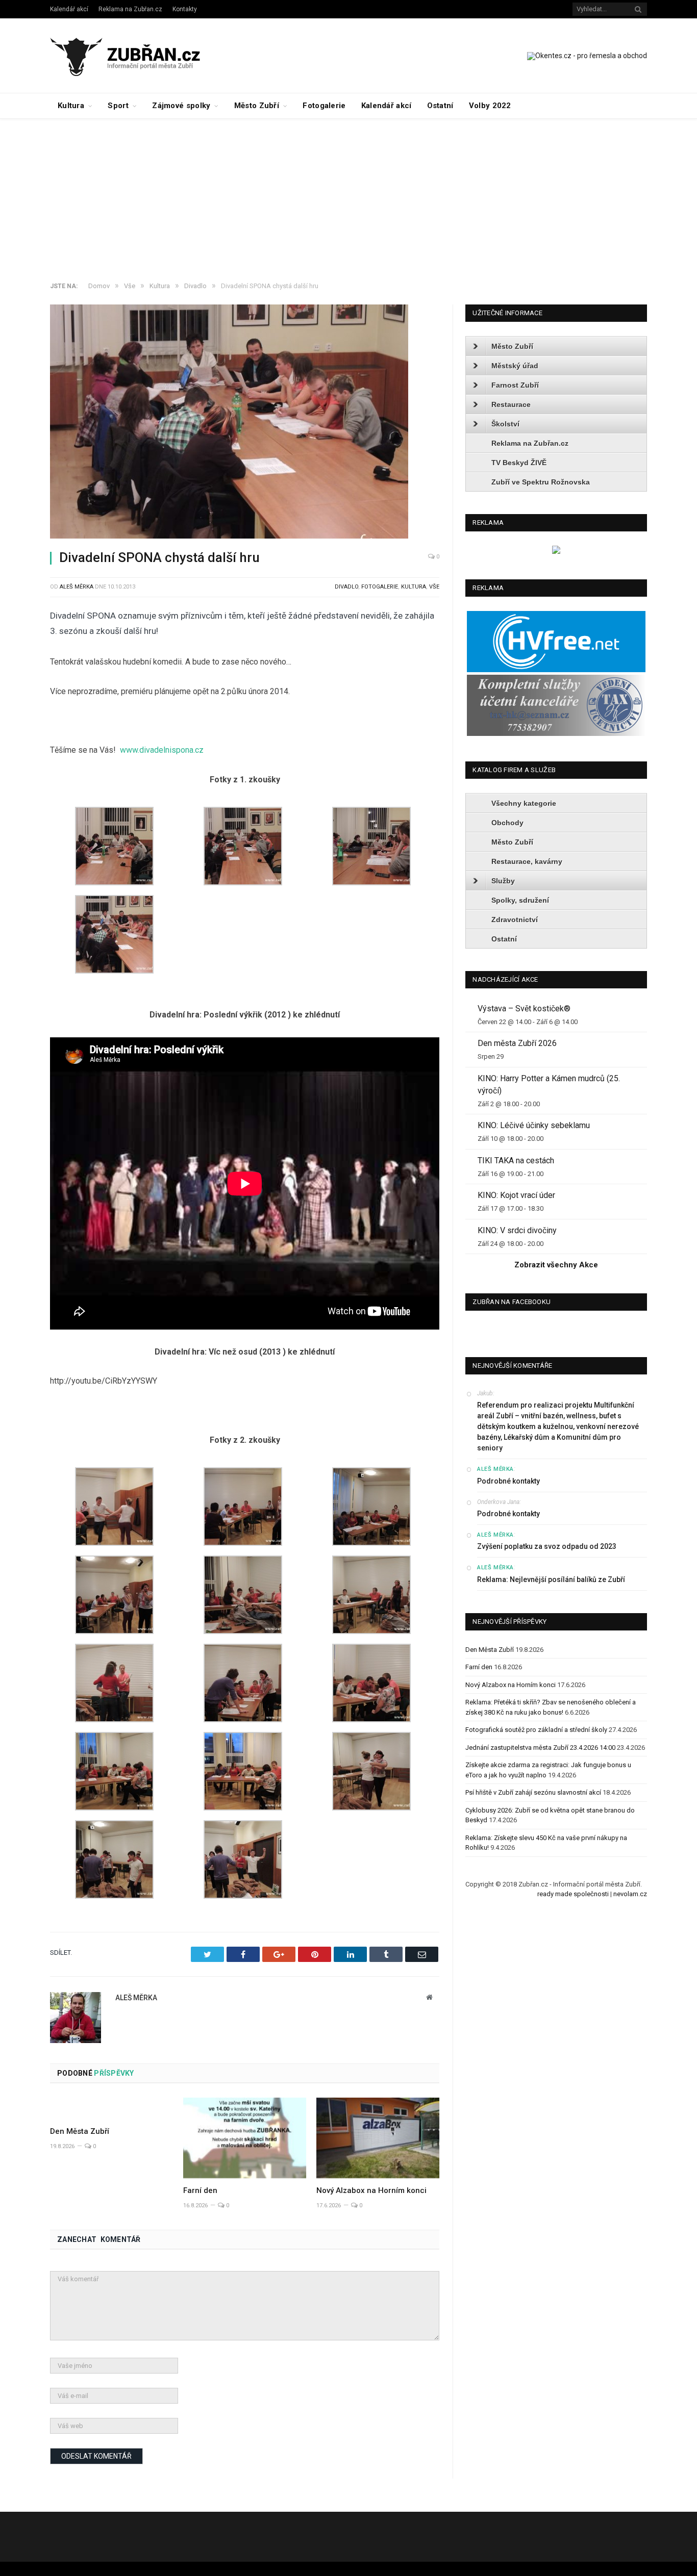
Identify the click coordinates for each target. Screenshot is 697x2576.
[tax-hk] (556, 734)
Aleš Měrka (77, 587)
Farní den (200, 2190)
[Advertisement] (348, 195)
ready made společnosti (573, 1894)
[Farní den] (245, 2138)
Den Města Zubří (80, 2131)
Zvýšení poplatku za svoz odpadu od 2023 (547, 1546)
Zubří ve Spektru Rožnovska (541, 482)
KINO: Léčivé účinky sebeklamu (534, 1125)
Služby (503, 881)
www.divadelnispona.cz (162, 750)
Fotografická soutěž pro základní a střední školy (536, 1730)
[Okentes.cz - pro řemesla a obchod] (556, 552)
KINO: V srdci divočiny (517, 1230)
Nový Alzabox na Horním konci (371, 2190)
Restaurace (511, 404)
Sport (118, 106)
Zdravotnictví (515, 920)
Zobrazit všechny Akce (556, 1265)
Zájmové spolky (181, 106)
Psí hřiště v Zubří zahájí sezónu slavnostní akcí (533, 1792)
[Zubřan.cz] (136, 55)
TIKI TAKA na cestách (516, 1161)
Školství (505, 424)
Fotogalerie (324, 106)
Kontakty (185, 9)
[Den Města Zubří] (111, 2108)
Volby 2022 (490, 106)
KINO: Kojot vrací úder (516, 1195)
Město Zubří (257, 106)
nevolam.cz (630, 1894)
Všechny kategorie (524, 803)
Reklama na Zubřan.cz (130, 9)
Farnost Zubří (515, 385)
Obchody (507, 823)
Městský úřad (515, 366)
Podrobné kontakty (508, 1481)
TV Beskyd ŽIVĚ (519, 463)
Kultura (71, 106)
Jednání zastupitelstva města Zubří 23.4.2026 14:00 (540, 1748)
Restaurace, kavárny (527, 861)
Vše (434, 587)
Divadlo (346, 587)
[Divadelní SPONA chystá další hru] (245, 423)
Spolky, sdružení (520, 900)
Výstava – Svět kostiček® (524, 1009)
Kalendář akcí (69, 9)
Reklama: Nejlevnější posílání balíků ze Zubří (551, 1579)
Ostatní (440, 106)
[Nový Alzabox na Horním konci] (378, 2138)
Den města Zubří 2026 (517, 1043)
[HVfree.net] (556, 670)
